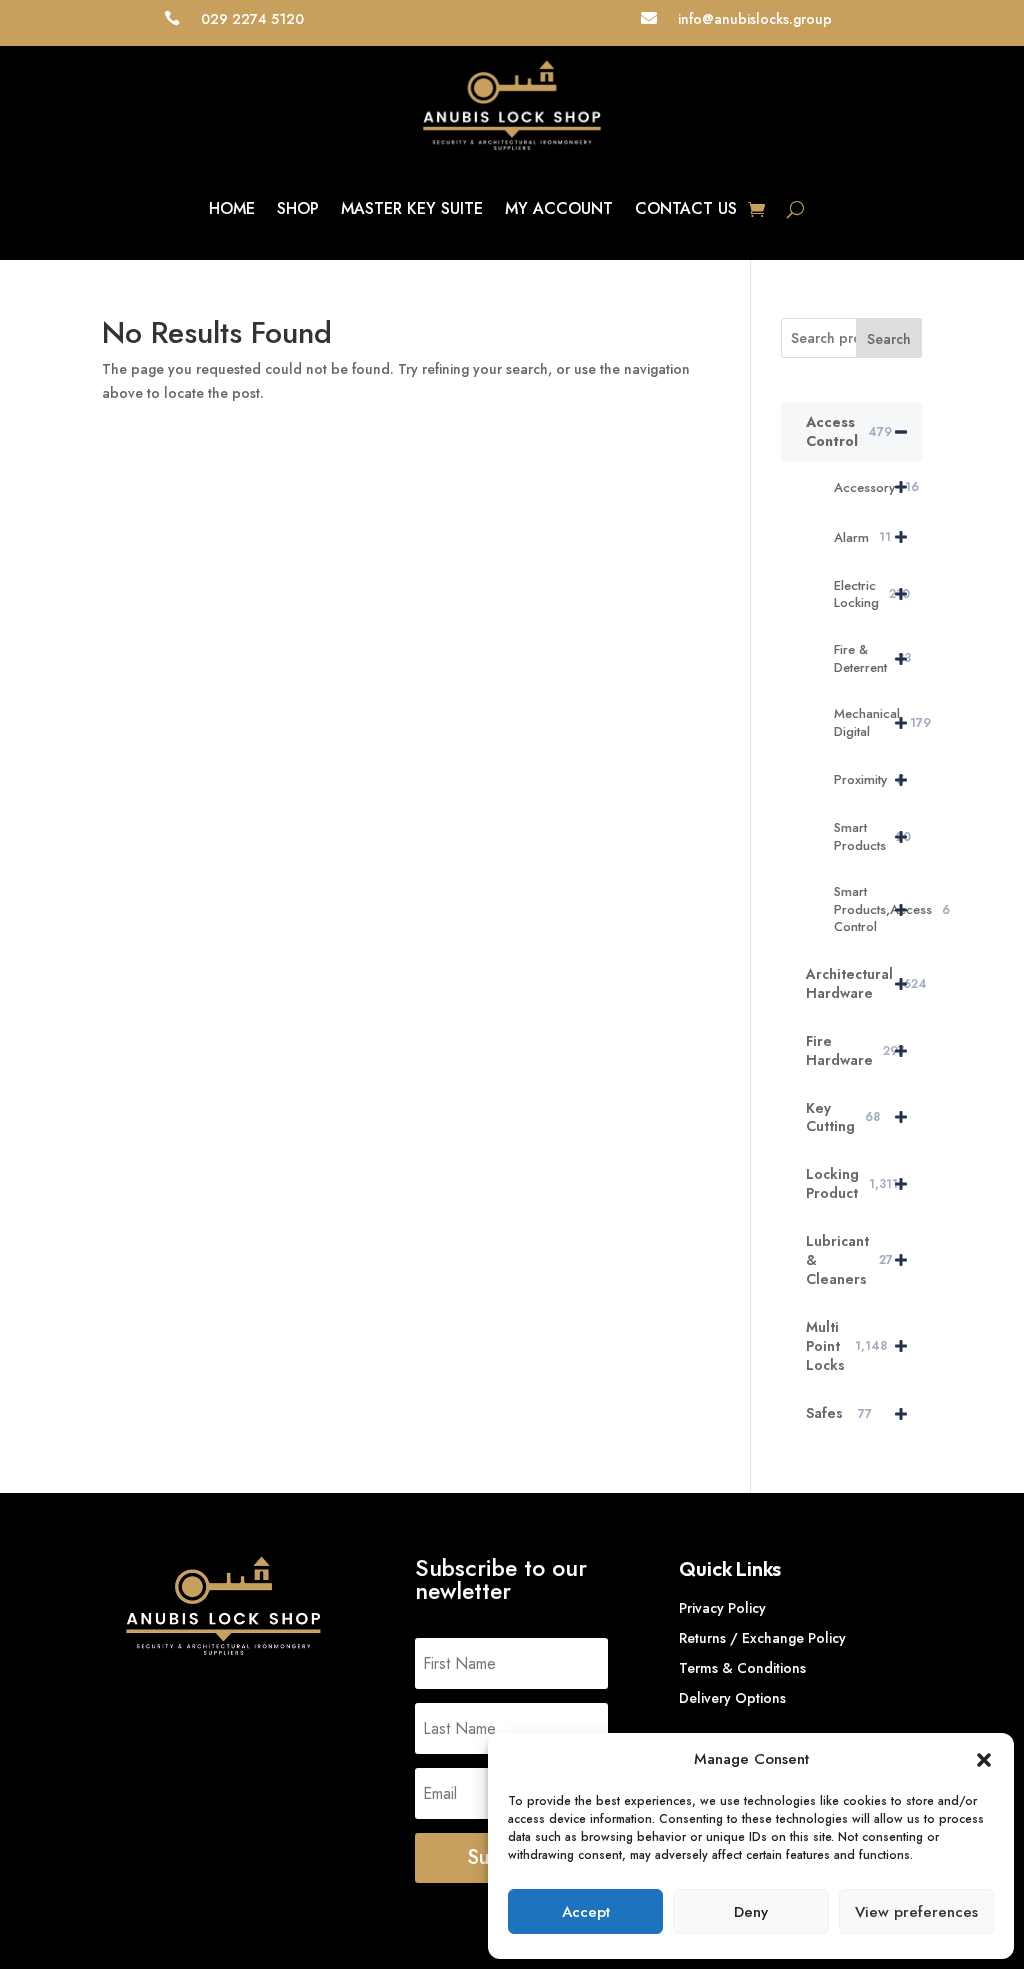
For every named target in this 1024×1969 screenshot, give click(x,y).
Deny (751, 1912)
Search (889, 339)
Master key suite (412, 208)
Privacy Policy (722, 1609)
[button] (984, 1760)
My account (559, 208)
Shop (298, 208)
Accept (586, 1912)
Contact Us (686, 208)
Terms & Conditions (742, 1669)
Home (232, 208)
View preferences (916, 1912)
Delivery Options (732, 1699)
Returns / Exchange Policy (762, 1639)
